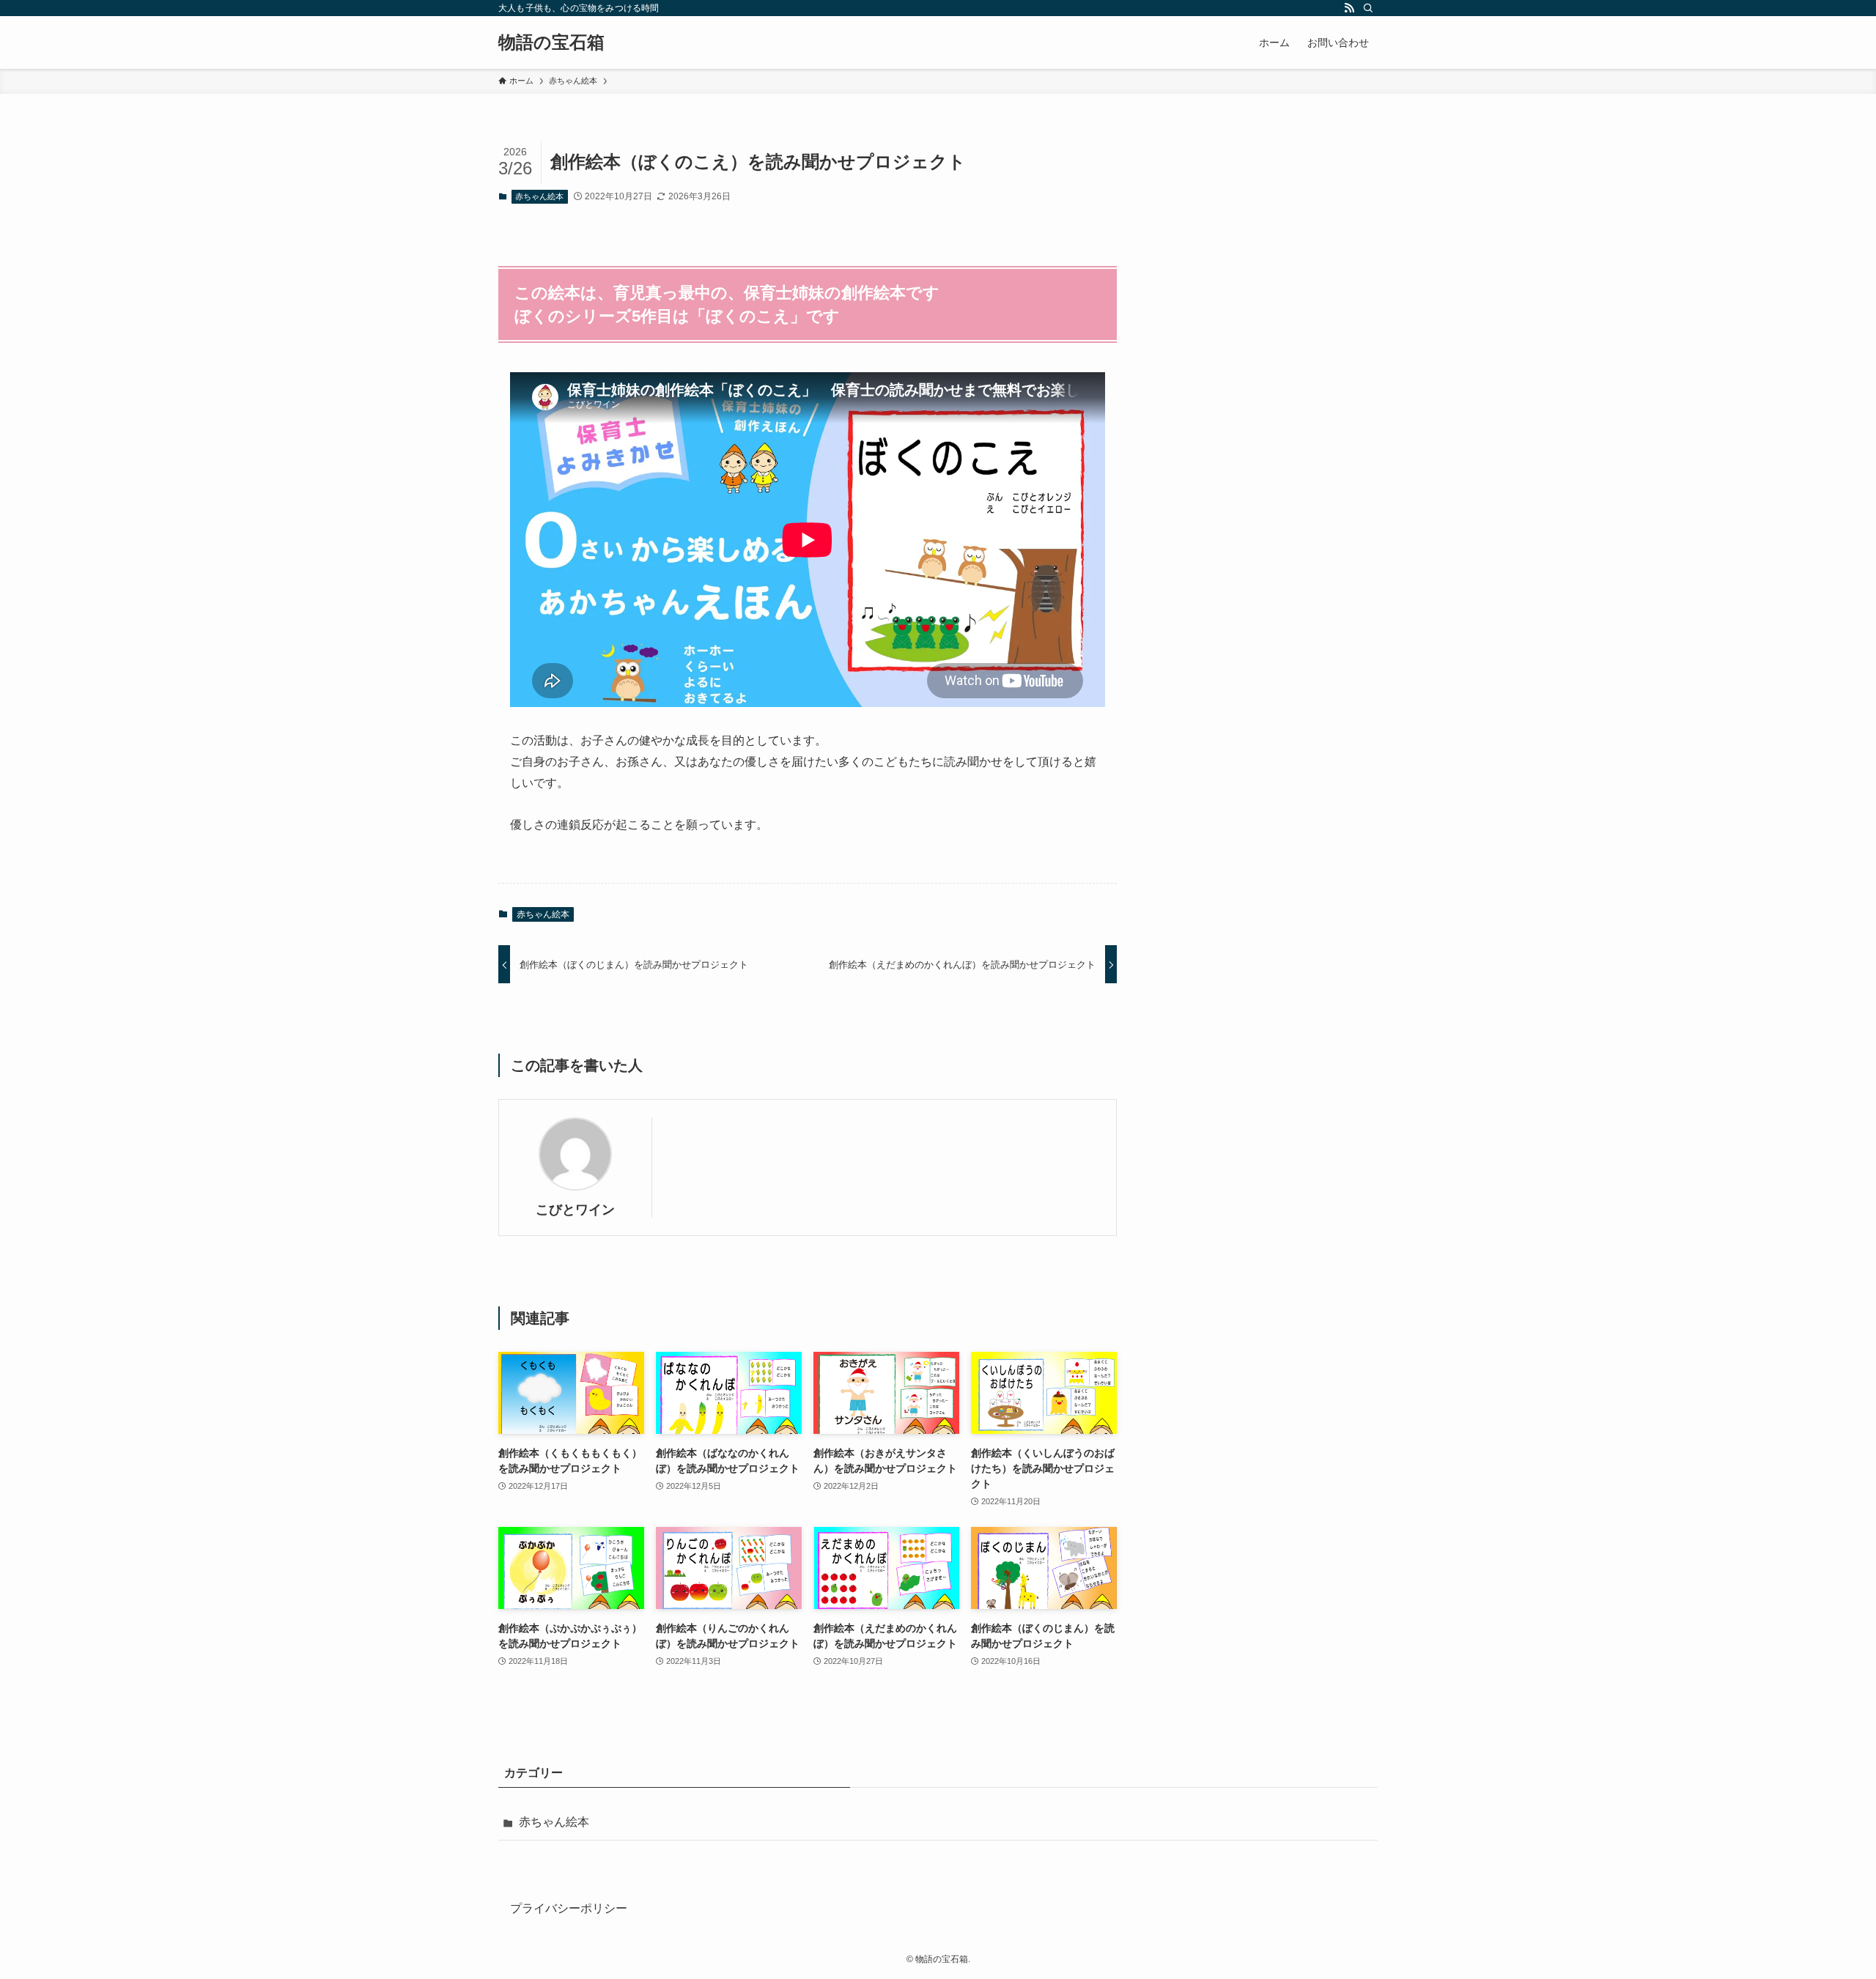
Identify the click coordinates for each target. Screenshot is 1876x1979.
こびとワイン (575, 1210)
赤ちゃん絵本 (539, 196)
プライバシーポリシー (569, 1908)
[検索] (1368, 8)
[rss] (1349, 8)
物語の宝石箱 (551, 42)
